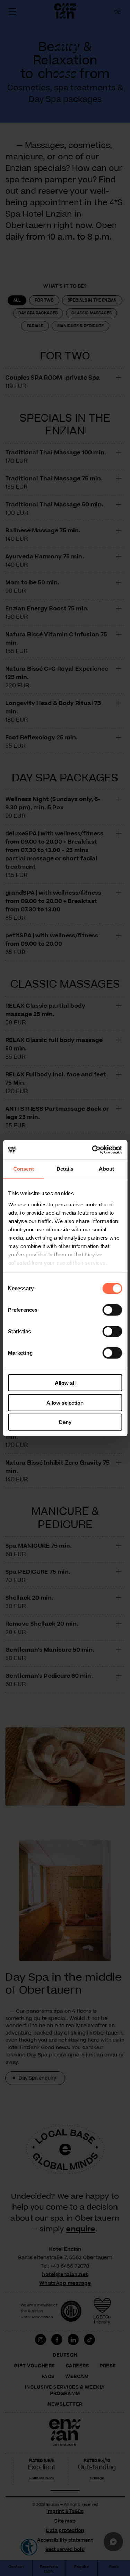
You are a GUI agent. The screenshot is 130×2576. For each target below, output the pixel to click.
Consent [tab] (24, 1169)
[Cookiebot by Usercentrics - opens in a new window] (93, 1150)
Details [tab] (65, 1169)
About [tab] (106, 1169)
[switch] (112, 1310)
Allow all (65, 1383)
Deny (65, 1422)
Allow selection (65, 1402)
